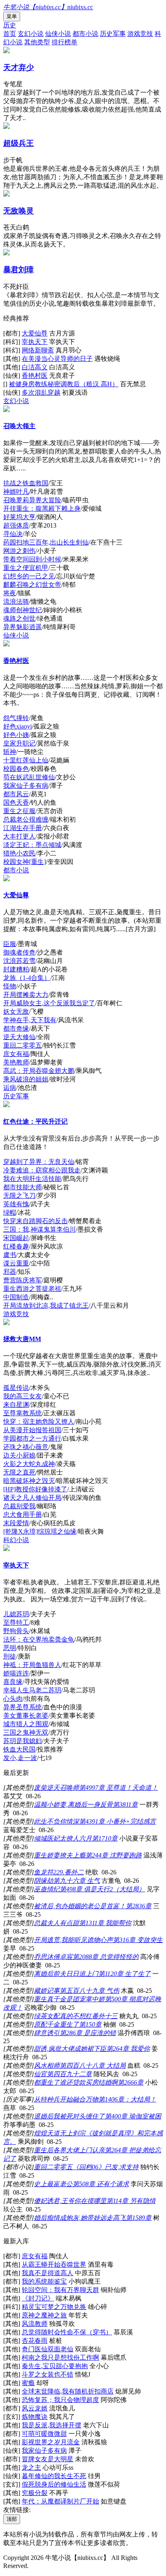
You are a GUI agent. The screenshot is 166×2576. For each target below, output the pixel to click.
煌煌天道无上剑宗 (60, 2133)
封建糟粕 (16, 969)
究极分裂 (35, 2493)
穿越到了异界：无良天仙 (39, 1162)
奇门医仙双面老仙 (48, 2349)
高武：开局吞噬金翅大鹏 (39, 1071)
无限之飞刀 (19, 1196)
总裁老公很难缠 (26, 819)
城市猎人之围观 (26, 1724)
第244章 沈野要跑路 (114, 1855)
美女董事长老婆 (26, 1716)
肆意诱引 (47, 2033)
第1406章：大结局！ (127, 2099)
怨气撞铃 (16, 718)
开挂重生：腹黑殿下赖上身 (42, 508)
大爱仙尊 (35, 333)
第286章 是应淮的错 (88, 2033)
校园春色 (16, 769)
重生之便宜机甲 (26, 568)
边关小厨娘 (19, 1455)
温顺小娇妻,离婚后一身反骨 (73, 1805)
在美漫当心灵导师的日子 (57, 359)
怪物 (10, 986)
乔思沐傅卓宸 (53, 1957)
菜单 (12, 16)
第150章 (90, 2024)
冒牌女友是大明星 (48, 2459)
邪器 (10, 1272)
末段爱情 (16, 1523)
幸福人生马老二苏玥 (32, 1690)
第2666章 (131, 2082)
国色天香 (16, 802)
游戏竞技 (140, 34)
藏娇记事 (47, 1991)
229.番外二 (68, 1872)
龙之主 (31, 2467)
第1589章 (139, 2218)
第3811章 (125, 1805)
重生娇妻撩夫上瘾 (60, 1855)
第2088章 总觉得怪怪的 (106, 1957)
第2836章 (139, 1906)
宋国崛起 (16, 1238)
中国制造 (16, 1297)
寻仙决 (13, 534)
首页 (10, 34)
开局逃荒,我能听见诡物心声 (73, 1940)
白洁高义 (35, 367)
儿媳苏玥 (16, 1614)
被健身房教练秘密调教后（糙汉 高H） (64, 384)
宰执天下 (35, 342)
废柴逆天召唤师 (56, 1788)
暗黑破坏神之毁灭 (29, 1481)
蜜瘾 (28, 2383)
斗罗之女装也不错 (48, 2374)
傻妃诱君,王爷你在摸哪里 (70, 2201)
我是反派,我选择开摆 (52, 2425)
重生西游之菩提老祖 (32, 1289)
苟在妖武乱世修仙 (29, 777)
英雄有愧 (16, 1204)
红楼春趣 (16, 1246)
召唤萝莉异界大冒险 (32, 500)
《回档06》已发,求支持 (106, 2167)
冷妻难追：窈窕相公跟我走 (42, 1170)
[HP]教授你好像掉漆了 (35, 1489)
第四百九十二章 (69, 2074)
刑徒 (10, 1656)
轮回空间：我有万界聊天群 (60, 2290)
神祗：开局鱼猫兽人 (32, 1665)
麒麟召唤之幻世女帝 (32, 585)
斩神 (10, 752)
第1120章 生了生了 (124, 1974)
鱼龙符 (44, 1872)
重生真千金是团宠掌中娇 (69, 1999)
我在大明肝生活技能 (32, 1179)
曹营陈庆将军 (23, 1280)
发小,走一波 (20, 1758)
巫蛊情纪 (47, 1889)
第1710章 (105, 1838)
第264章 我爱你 (128, 2049)
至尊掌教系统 (23, 1413)
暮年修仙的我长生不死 (54, 2476)
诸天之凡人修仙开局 (32, 1498)
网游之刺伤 (19, 551)
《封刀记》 (38, 2298)
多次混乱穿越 (41, 392)
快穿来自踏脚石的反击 (35, 1221)
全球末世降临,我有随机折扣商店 (68, 2391)
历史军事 (113, 34)
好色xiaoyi (18, 726)
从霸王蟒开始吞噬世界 (54, 2264)
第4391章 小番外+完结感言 (117, 1821)
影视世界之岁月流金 (51, 2442)
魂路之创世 (19, 618)
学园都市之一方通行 (32, 1438)
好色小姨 (16, 735)
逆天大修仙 (19, 1037)
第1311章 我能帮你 (105, 1923)
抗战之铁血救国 (26, 483)
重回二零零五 (23, 1045)
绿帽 (10, 1212)
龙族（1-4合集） (27, 978)
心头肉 (13, 1699)
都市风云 (16, 794)
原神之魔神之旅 (44, 2315)
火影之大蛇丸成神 (29, 1464)
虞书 (10, 1255)
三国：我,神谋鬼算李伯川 (39, 1229)
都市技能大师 (23, 1187)
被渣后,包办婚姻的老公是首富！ (80, 1906)
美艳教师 (16, 1062)
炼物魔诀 (35, 2417)
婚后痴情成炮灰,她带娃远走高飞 (80, 2218)
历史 (10, 25)
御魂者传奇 (19, 952)
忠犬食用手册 (23, 1515)
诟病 (10, 1088)
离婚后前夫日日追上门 (66, 1974)
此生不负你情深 (56, 1821)
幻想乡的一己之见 (29, 576)
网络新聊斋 (38, 350)
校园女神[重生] (25, 862)
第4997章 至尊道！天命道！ (118, 1788)
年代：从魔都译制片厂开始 (60, 2501)
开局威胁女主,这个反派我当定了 (49, 1003)
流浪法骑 (16, 602)
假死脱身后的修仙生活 (54, 2484)
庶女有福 (16, 1054)
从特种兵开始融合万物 (66, 2099)
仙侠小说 (58, 34)
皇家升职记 (19, 743)
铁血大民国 (19, 1749)
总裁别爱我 (19, 1506)
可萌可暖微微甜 (44, 2434)
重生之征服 (19, 811)
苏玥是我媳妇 (23, 1741)
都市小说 (85, 34)
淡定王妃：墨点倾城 (32, 845)
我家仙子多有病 (26, 786)
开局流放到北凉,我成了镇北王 (46, 1306)
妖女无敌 (16, 1012)
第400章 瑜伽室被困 (133, 2116)
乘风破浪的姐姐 (26, 1079)
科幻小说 (16, 1540)
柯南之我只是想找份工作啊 (60, 2358)
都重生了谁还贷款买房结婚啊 (76, 2082)
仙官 (40, 2074)
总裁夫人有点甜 (56, 1923)
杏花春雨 (35, 2341)
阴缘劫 (44, 1881)
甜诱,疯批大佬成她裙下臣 (70, 2049)
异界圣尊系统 (23, 1707)
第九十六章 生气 (77, 1881)
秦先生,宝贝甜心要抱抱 (55, 2366)
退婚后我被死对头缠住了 (69, 2116)
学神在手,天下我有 (30, 1020)
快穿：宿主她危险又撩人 (39, 1422)
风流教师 (35, 2324)
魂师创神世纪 (23, 610)
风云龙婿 (35, 2408)
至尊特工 (16, 1622)
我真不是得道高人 (48, 2273)
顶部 (12, 2519)
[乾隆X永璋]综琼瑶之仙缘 (40, 1531)
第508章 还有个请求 (101, 2184)
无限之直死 (19, 1472)
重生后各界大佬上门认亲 (69, 2150)
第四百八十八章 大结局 (93, 2066)
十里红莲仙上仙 (26, 760)
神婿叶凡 (16, 492)
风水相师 (47, 2066)
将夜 (10, 593)
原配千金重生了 (56, 2024)
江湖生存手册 (23, 828)
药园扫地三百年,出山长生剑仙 (46, 542)
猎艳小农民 (19, 853)
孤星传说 (16, 1388)
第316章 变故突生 (138, 1940)
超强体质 (16, 525)
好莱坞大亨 (19, 517)
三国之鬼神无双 (26, 1732)
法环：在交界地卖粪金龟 (39, 1639)
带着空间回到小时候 (32, 559)
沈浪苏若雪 (19, 961)
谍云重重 (16, 1263)
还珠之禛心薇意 (26, 1447)
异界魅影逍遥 (23, 627)
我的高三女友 (23, 1396)
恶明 (10, 1648)
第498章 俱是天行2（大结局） (102, 1889)
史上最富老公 (53, 2184)
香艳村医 (35, 376)
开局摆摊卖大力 (26, 995)
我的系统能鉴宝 (44, 2281)
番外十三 (105, 2016)
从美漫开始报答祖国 (32, 1430)
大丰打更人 (19, 836)
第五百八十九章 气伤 (89, 1991)
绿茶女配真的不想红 (63, 2016)
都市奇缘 (16, 1028)
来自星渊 (16, 1405)
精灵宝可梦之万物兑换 (54, 2307)
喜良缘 (13, 1682)
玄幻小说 (31, 34)
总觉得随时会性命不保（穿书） (67, 2332)
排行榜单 (64, 42)
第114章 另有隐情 (131, 2201)
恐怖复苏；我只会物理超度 (60, 2400)
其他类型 (37, 42)
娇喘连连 (16, 1673)
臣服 (10, 944)
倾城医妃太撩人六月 (63, 1838)
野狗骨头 (16, 1631)
